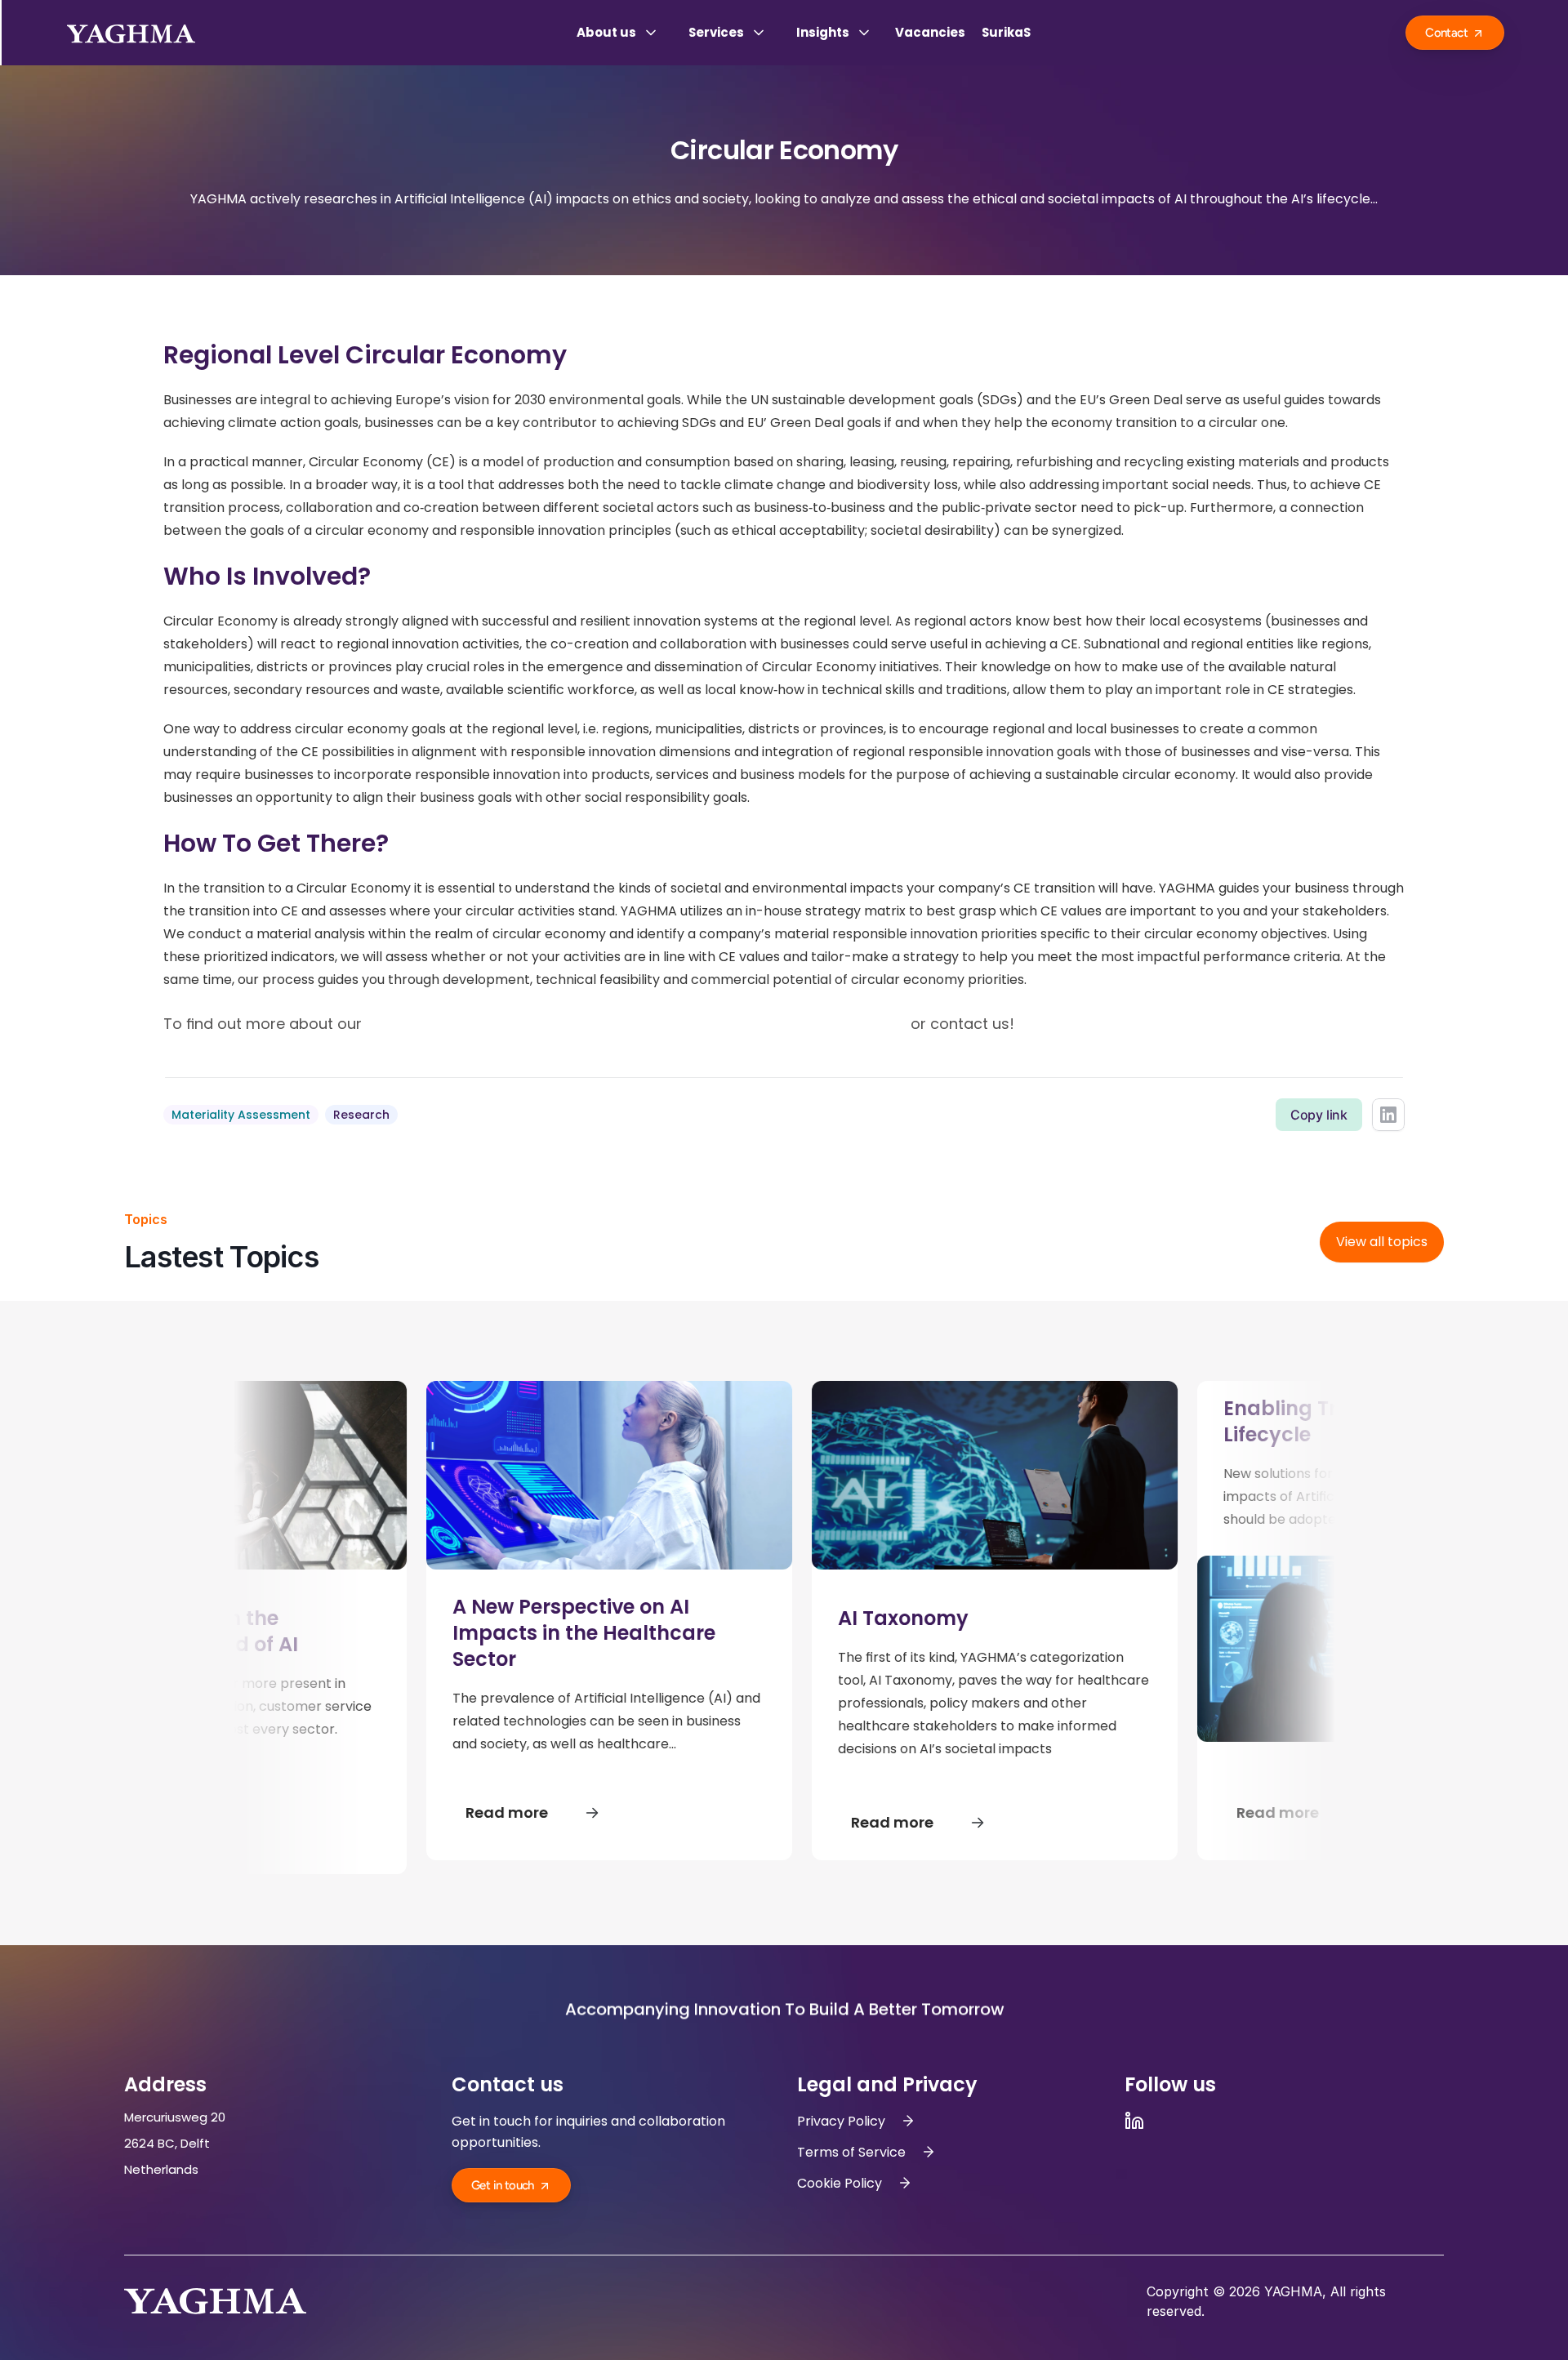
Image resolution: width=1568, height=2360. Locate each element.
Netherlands (161, 2169)
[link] (1382, 1242)
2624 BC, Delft (169, 2143)
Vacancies (930, 32)
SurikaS (1006, 32)
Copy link (1319, 1115)
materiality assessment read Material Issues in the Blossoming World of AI (636, 1024)
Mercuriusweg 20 (176, 2117)
